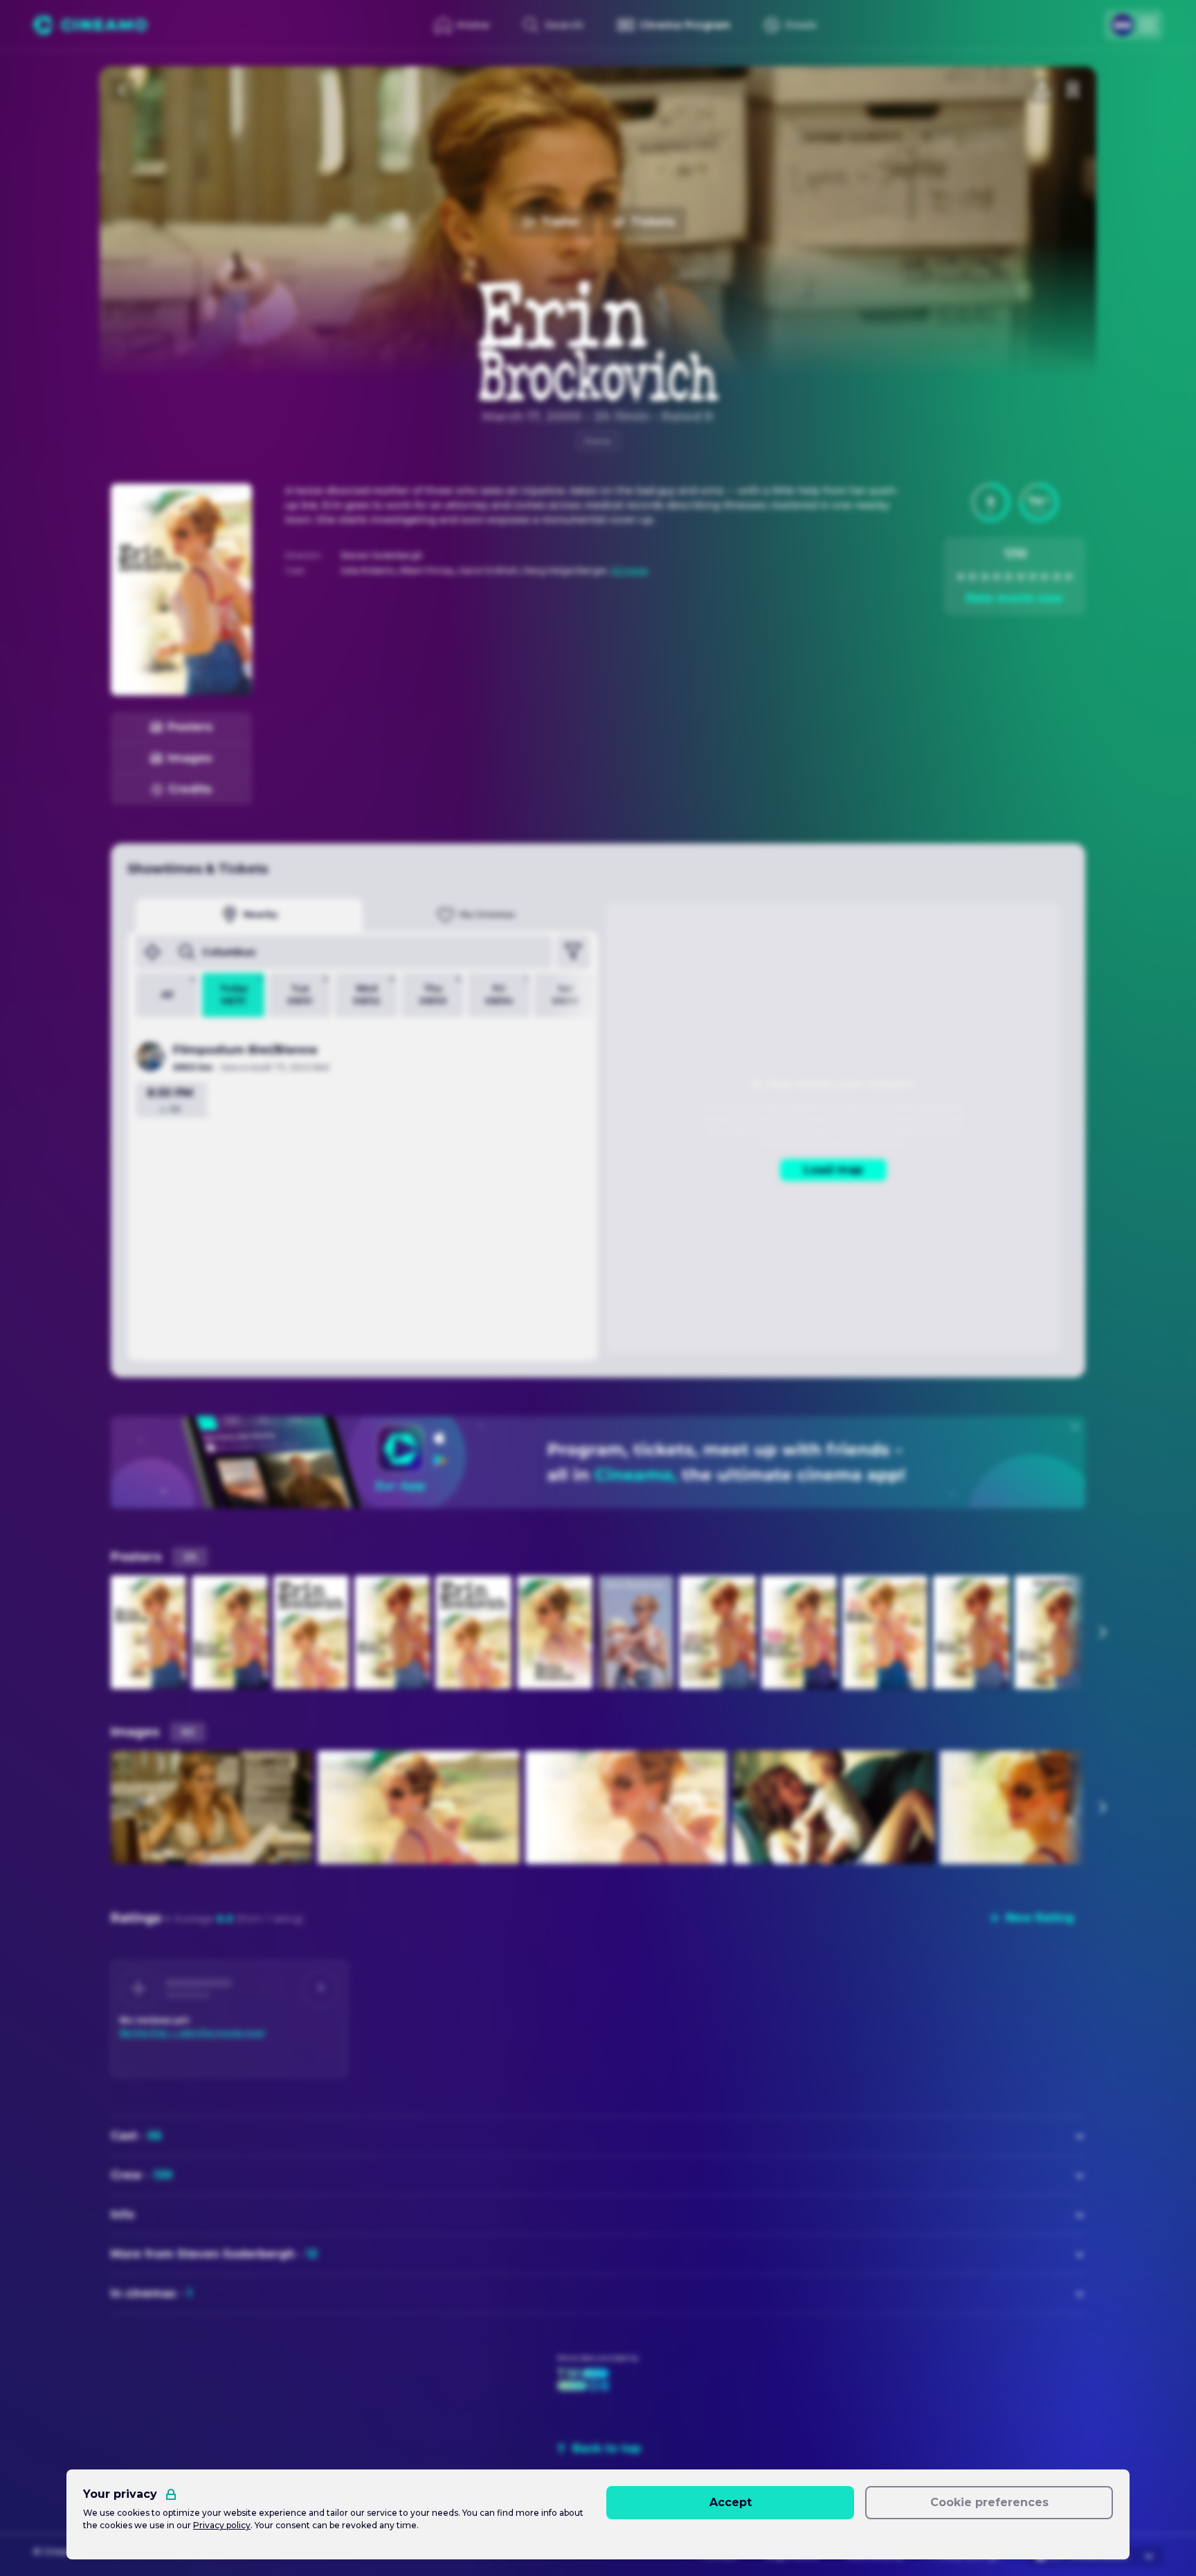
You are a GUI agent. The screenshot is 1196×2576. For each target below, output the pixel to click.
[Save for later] (1073, 90)
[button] (990, 502)
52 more (630, 570)
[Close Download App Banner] (1075, 1427)
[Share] (1042, 90)
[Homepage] (90, 25)
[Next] (1102, 1632)
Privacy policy (222, 2525)
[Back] (123, 90)
